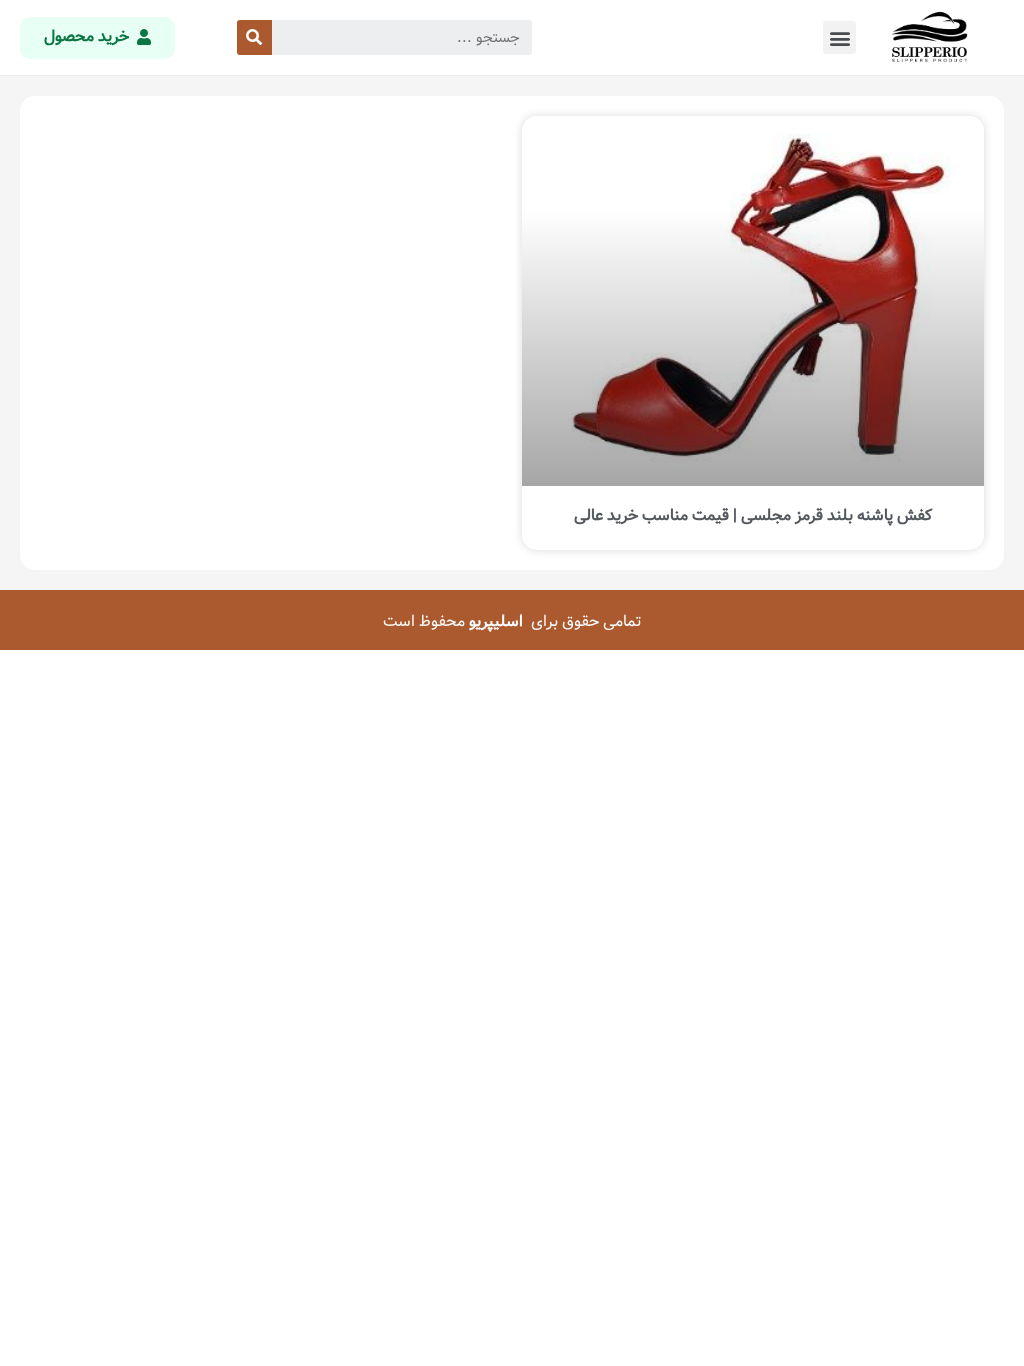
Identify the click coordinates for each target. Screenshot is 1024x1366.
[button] (839, 37)
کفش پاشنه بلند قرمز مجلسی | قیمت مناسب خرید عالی (753, 515)
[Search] (254, 37)
